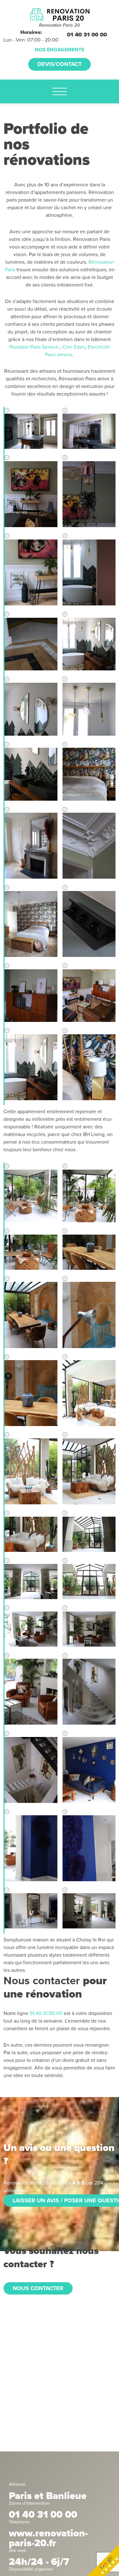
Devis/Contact (60, 64)
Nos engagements (60, 50)
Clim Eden (74, 347)
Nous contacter (38, 2288)
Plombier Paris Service (34, 347)
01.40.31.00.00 (46, 2013)
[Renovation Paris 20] (60, 14)
